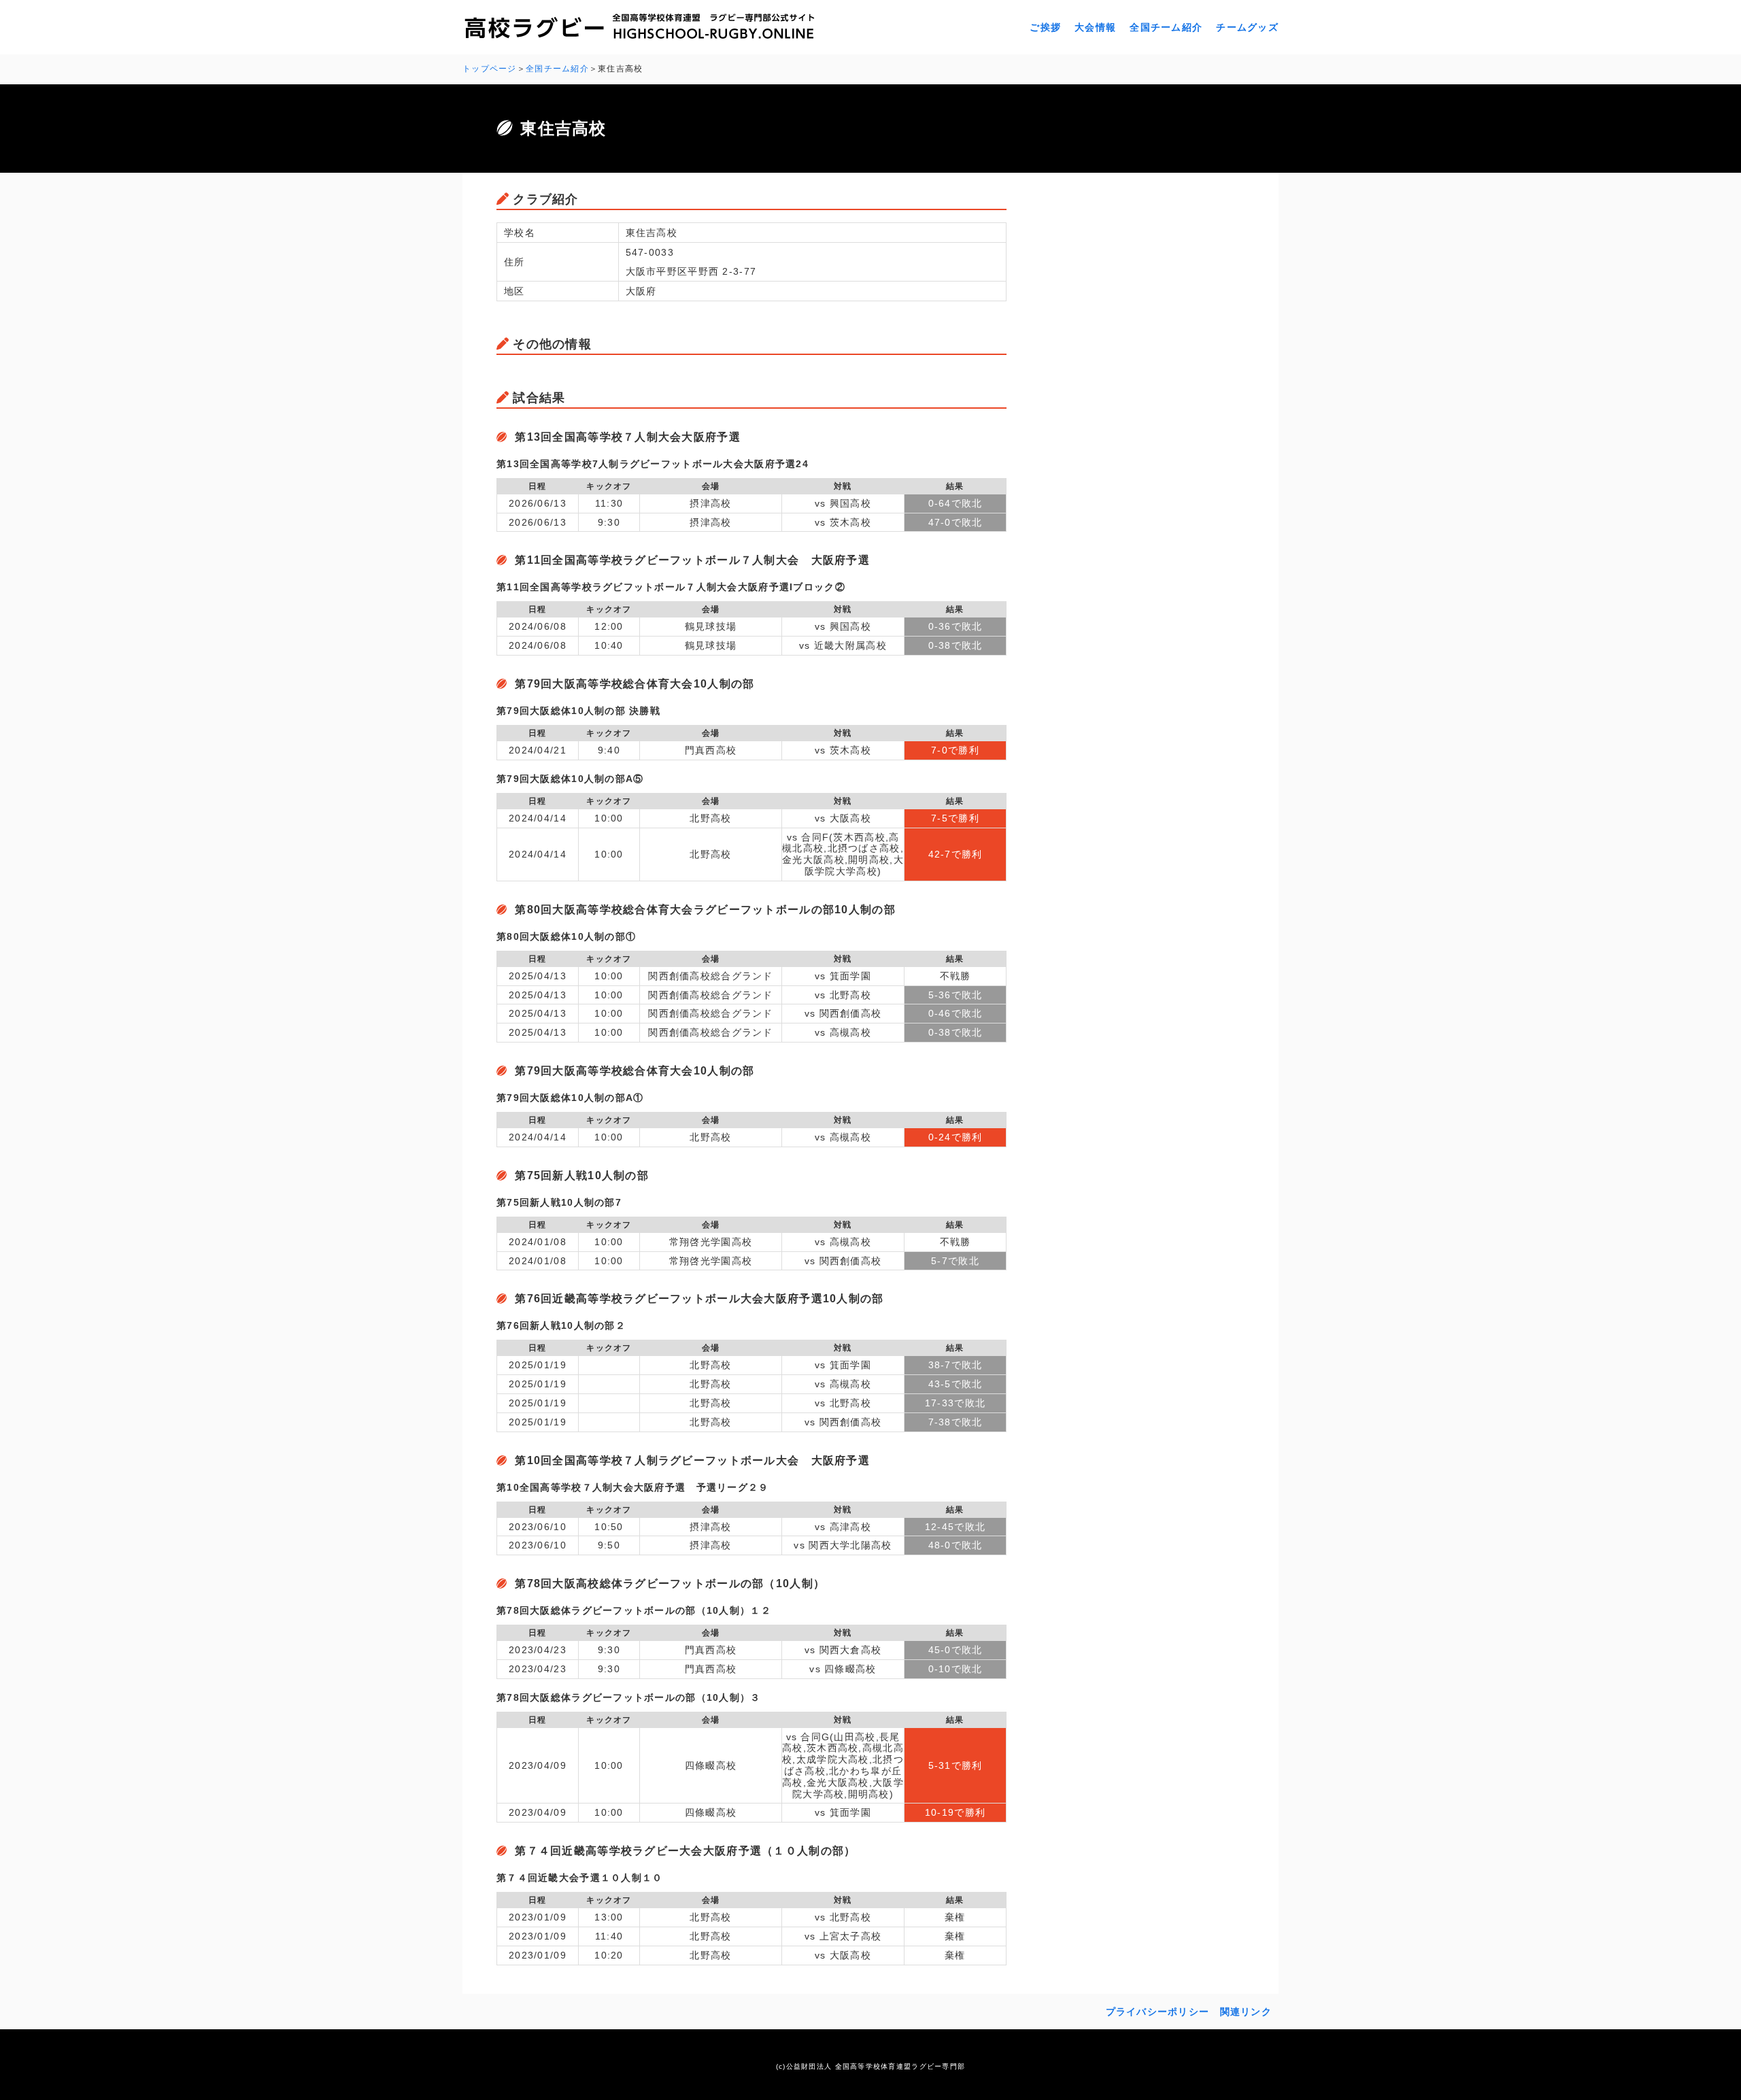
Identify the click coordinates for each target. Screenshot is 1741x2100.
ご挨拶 (1045, 27)
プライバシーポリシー (1158, 2012)
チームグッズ (1247, 27)
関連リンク (1246, 2012)
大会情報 (1095, 27)
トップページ (490, 69)
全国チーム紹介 (1166, 27)
